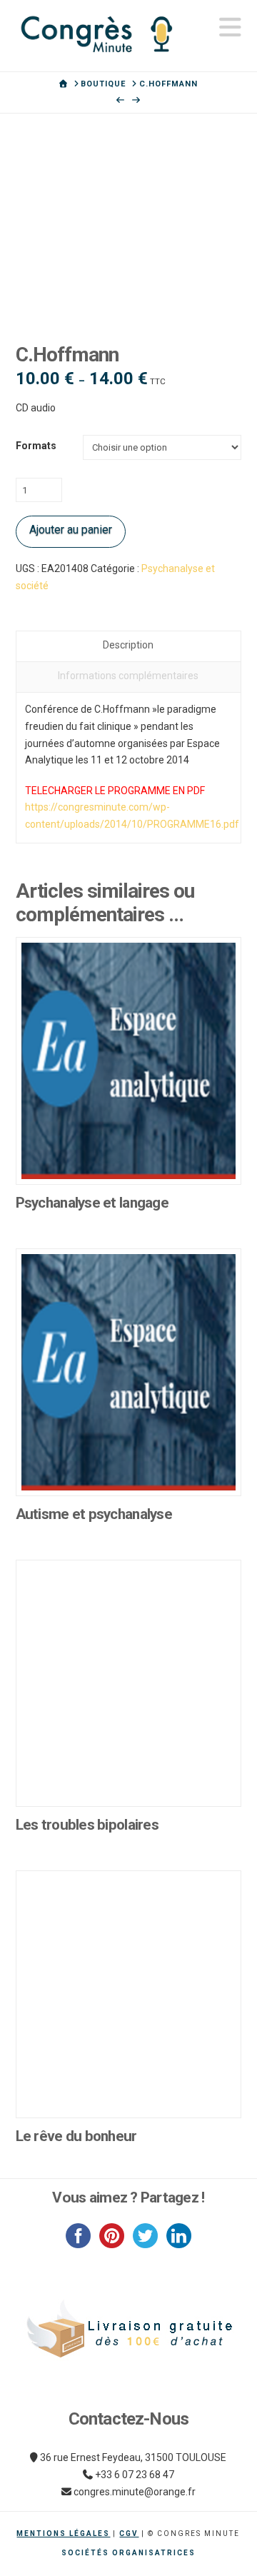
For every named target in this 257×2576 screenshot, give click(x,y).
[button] (230, 27)
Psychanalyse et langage (92, 1203)
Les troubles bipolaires (87, 1825)
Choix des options (128, 1158)
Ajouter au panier (71, 530)
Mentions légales (63, 2534)
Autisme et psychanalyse (94, 1514)
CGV (129, 2534)
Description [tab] (128, 645)
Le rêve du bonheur (76, 2136)
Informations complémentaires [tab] (128, 676)
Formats (36, 446)
